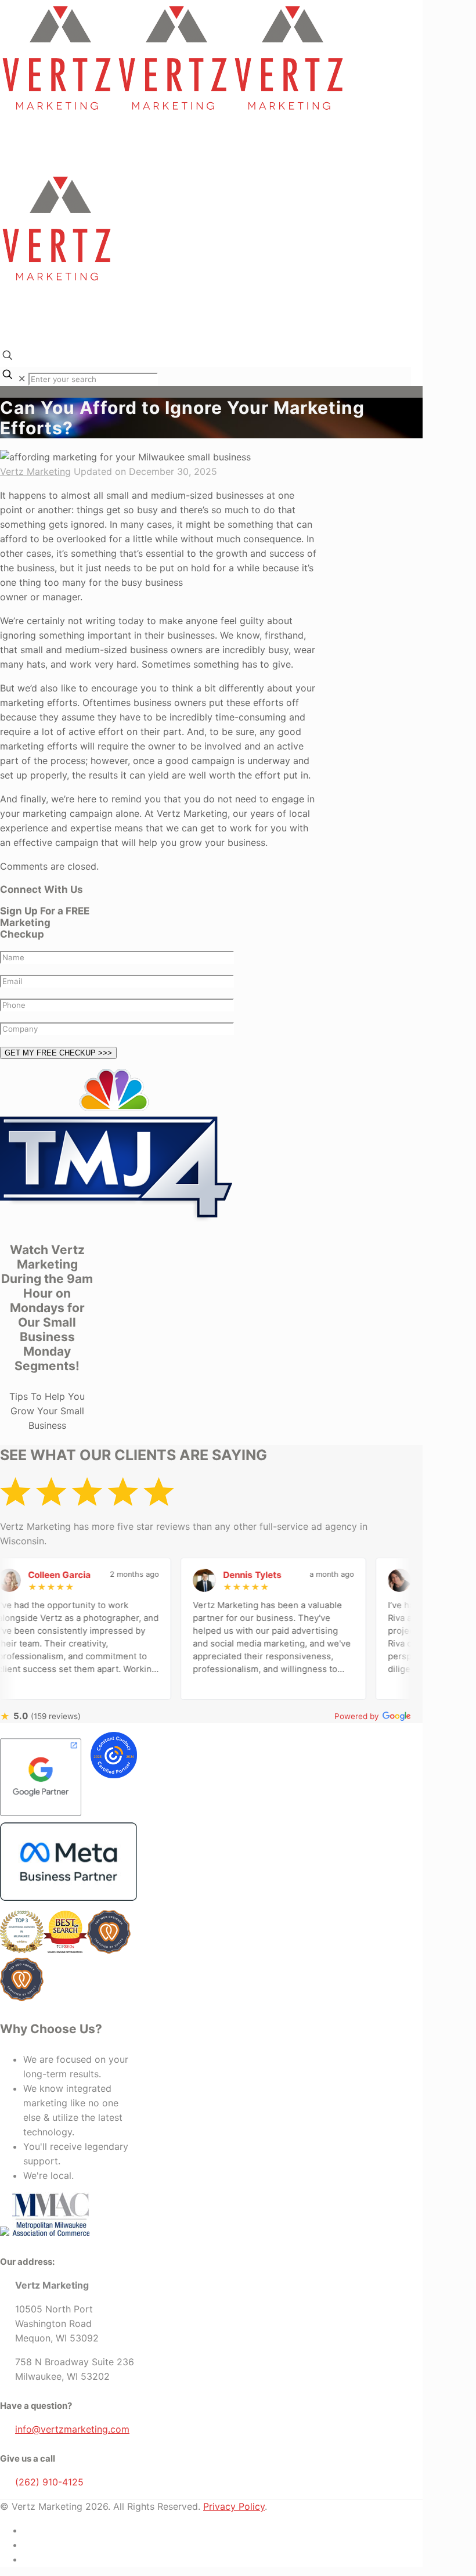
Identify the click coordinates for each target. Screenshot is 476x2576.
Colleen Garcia (33, 1575)
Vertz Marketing (35, 471)
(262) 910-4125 (49, 2482)
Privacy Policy (234, 2506)
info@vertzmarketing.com (72, 2429)
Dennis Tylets (226, 1575)
